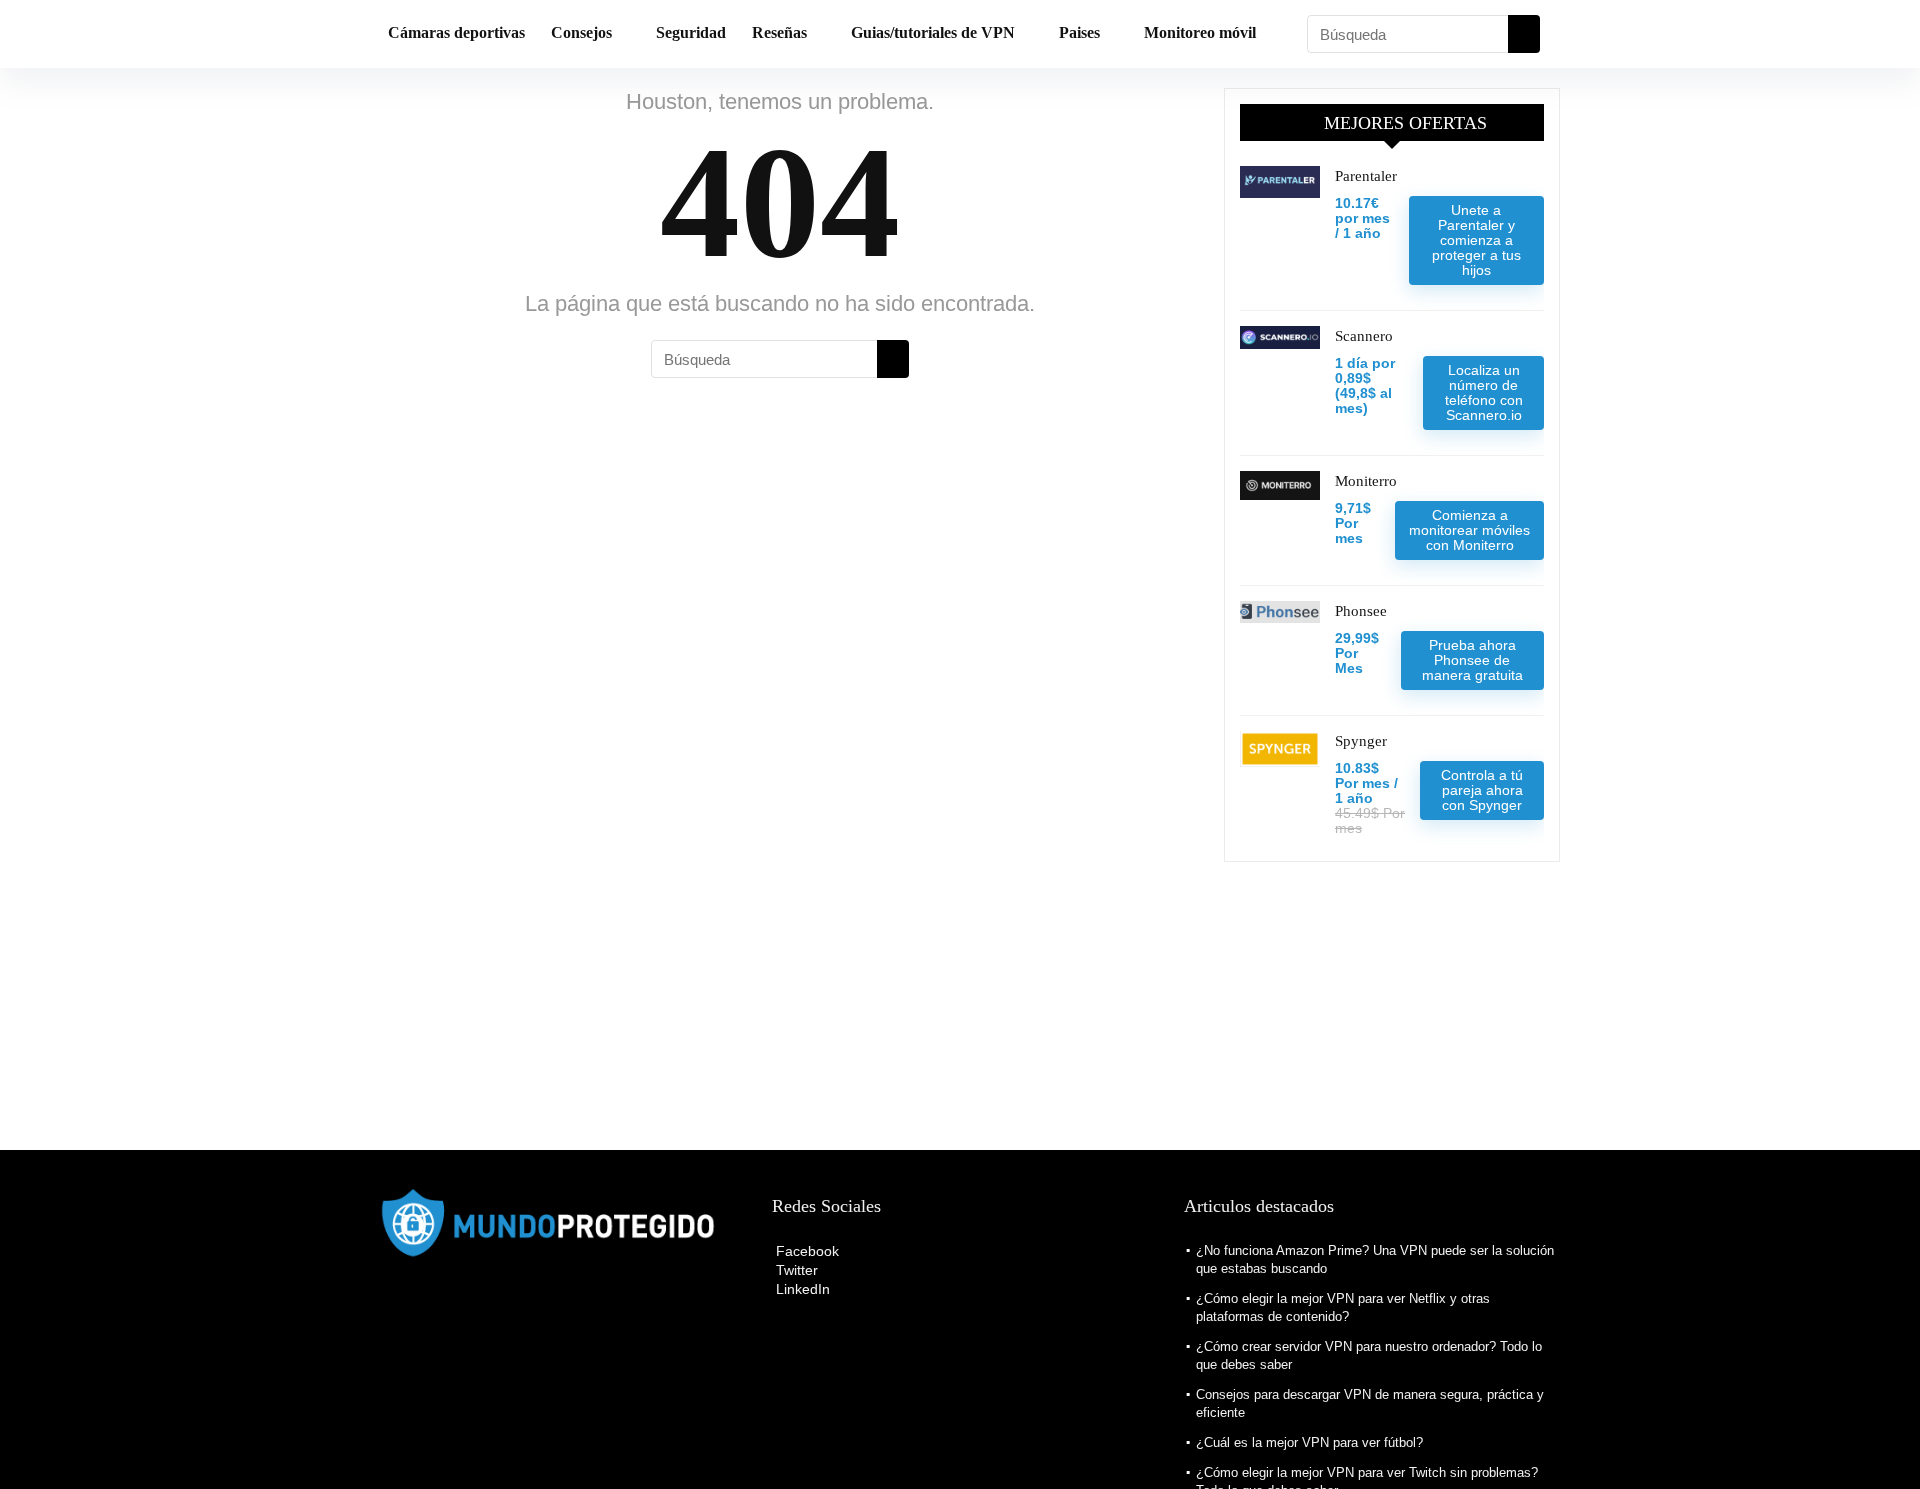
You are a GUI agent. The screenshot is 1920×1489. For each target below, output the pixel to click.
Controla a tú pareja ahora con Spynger (1482, 790)
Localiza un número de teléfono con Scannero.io (1484, 392)
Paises (1079, 32)
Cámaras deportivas (456, 32)
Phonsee (1361, 611)
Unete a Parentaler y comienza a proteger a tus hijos (1476, 240)
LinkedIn (801, 1289)
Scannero (1364, 336)
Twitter (795, 1270)
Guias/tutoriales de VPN (933, 32)
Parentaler (1366, 176)
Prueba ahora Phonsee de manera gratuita (1472, 660)
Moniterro (1366, 481)
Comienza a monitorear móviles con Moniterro (1469, 530)
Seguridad (691, 32)
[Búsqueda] (1524, 34)
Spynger (1361, 741)
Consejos (581, 32)
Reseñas (779, 32)
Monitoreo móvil (1200, 32)
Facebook (805, 1251)
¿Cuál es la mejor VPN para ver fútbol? (1309, 1442)
